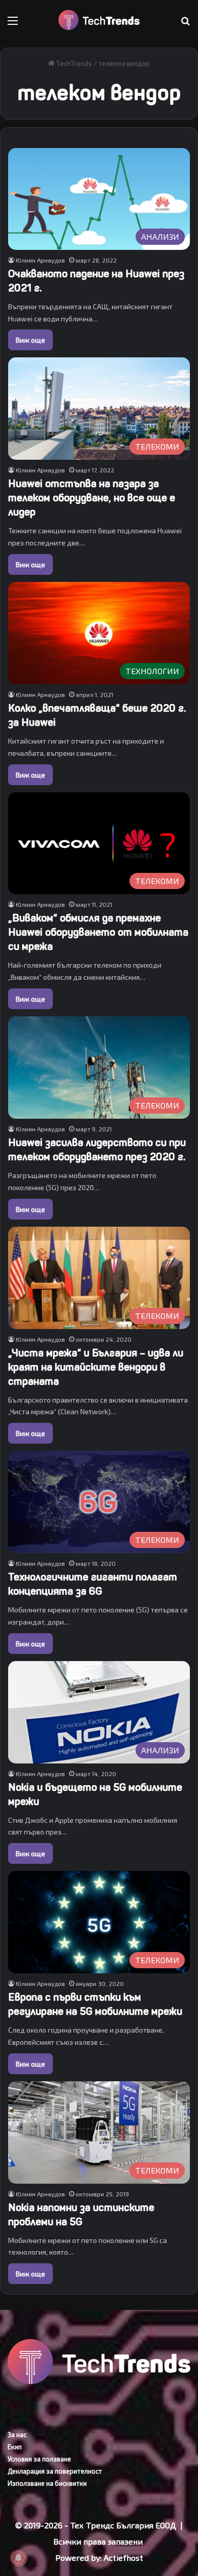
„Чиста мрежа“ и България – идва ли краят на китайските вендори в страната (96, 1367)
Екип (15, 2447)
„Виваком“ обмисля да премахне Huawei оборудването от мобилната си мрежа (98, 932)
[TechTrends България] (99, 20)
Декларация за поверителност (55, 2471)
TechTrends (73, 63)
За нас (17, 2435)
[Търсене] (185, 24)
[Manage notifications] (18, 2558)
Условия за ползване (39, 2459)
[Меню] (13, 24)
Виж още (30, 340)
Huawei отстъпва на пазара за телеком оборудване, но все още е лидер (92, 498)
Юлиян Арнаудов (40, 260)
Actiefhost (123, 2557)
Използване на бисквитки (47, 2483)
